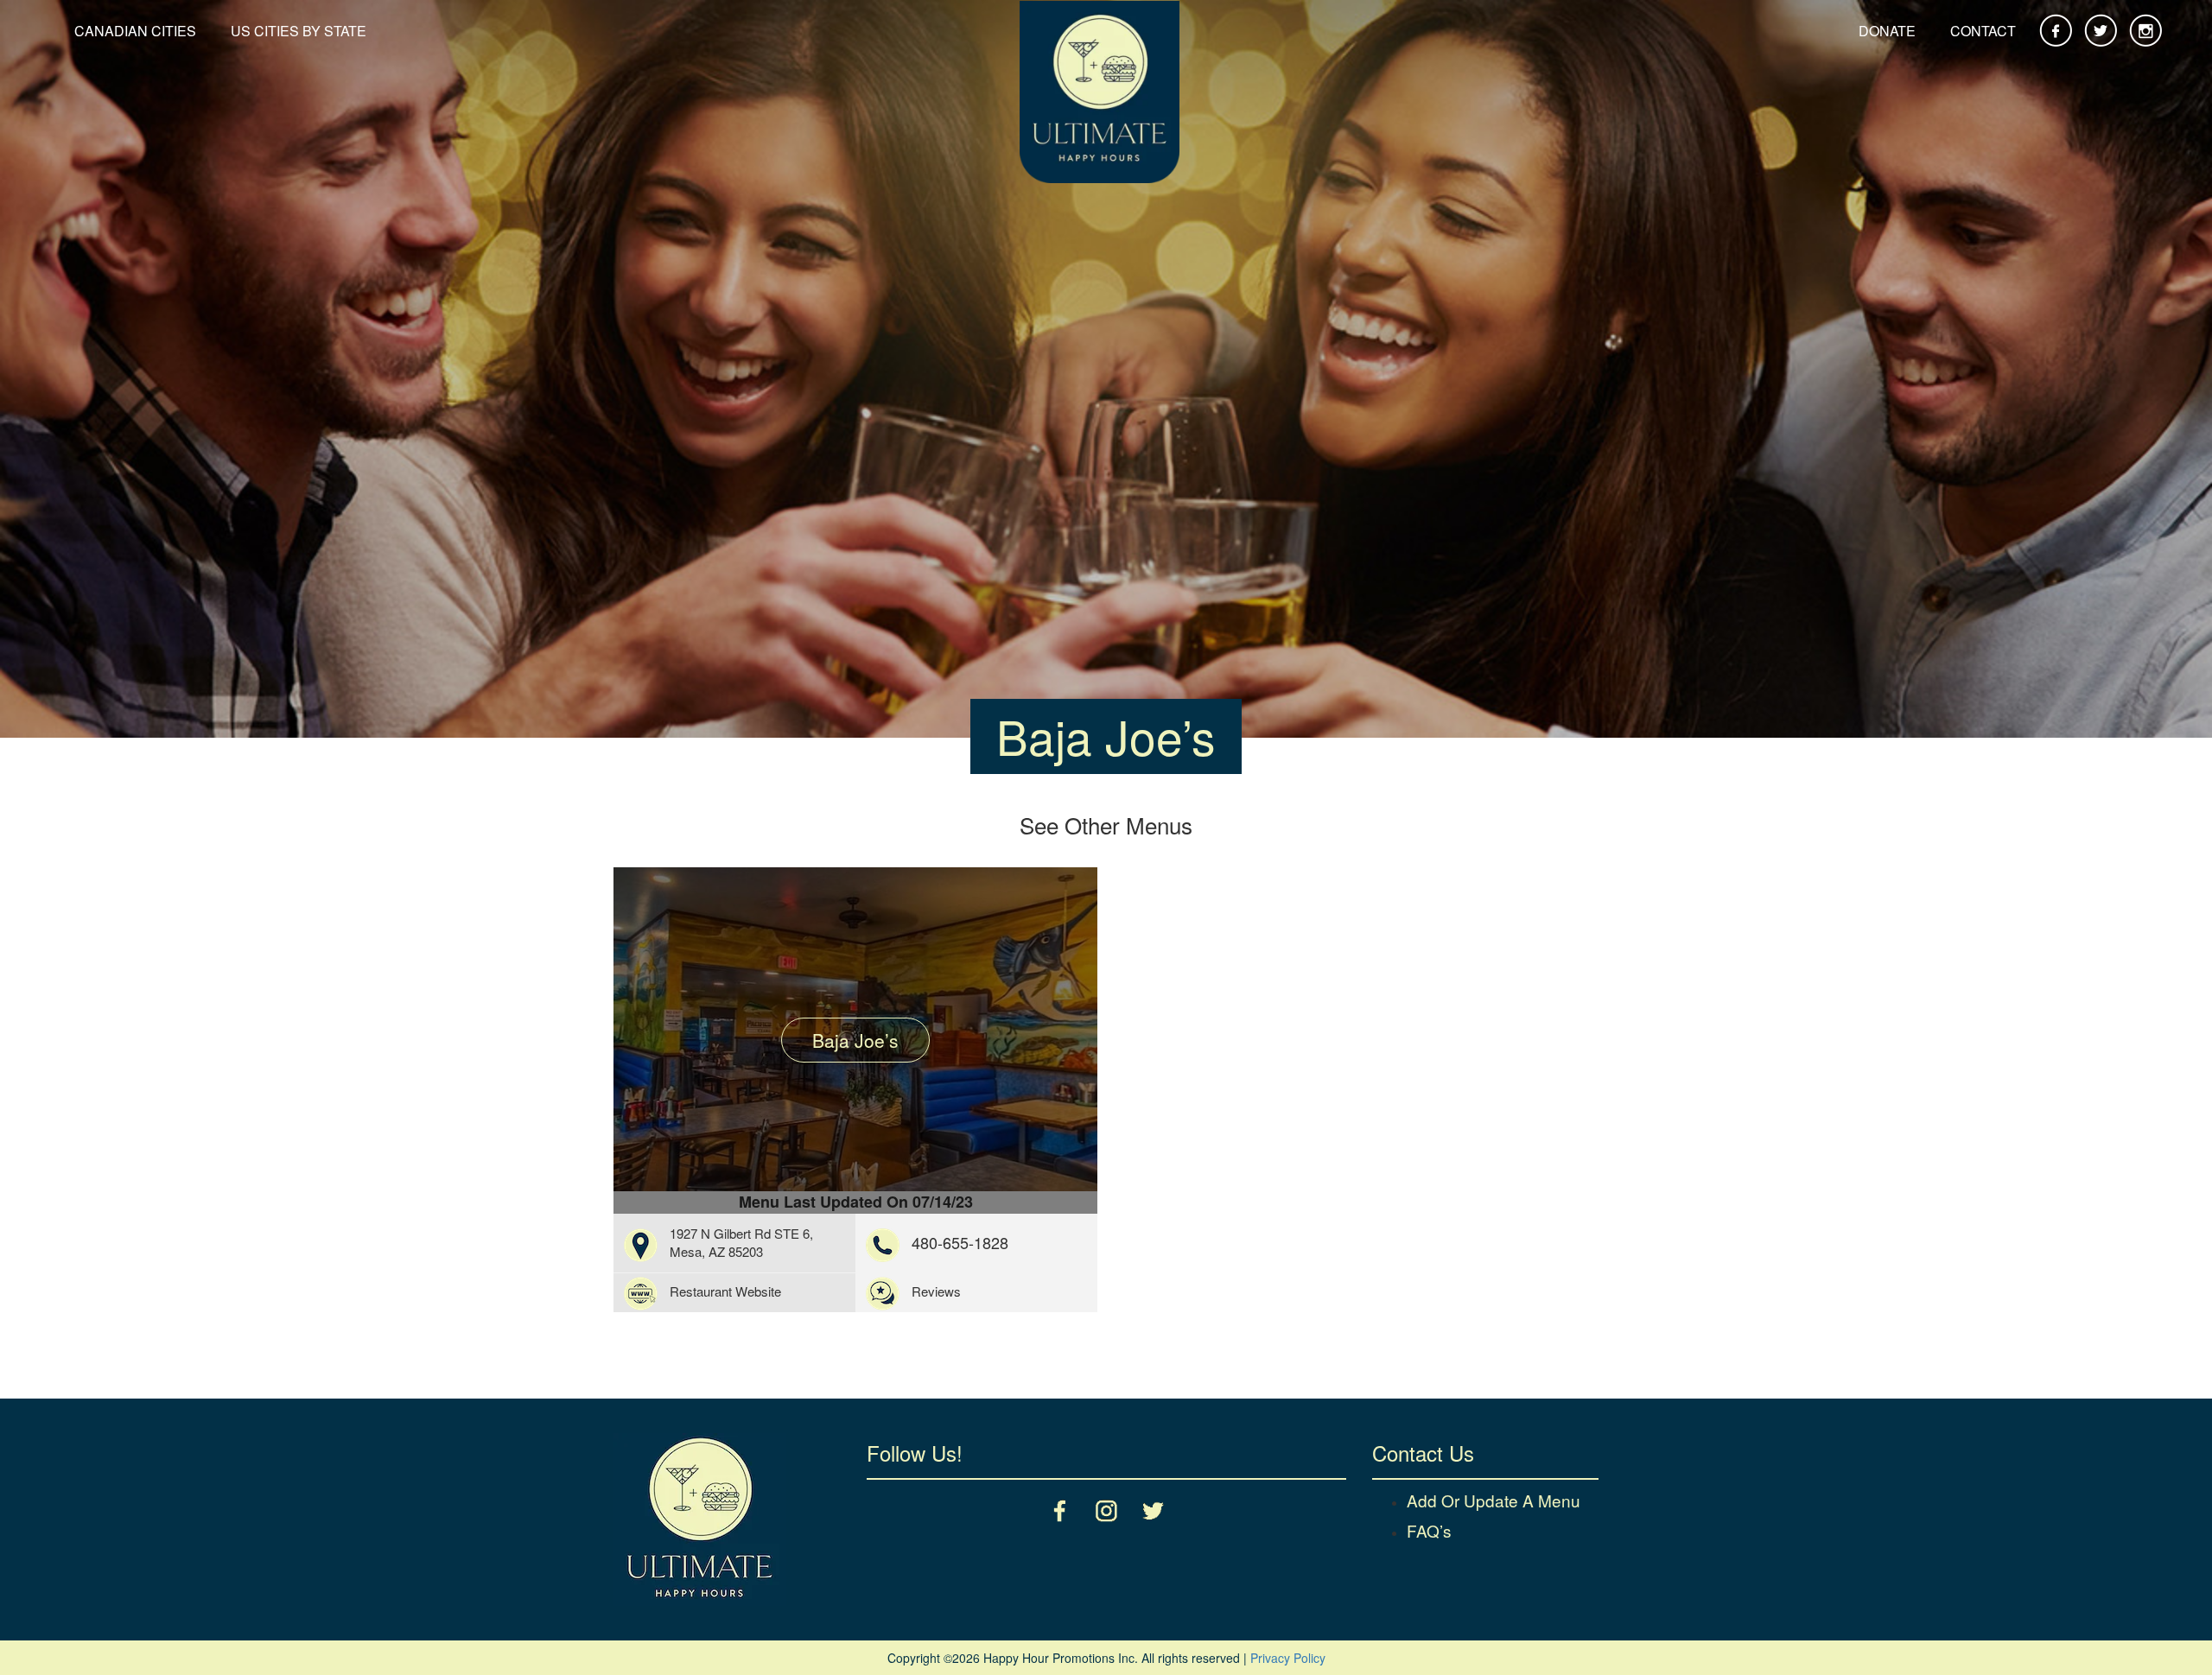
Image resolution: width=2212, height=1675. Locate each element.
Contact (1983, 31)
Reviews (936, 1291)
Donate (1887, 31)
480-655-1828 (960, 1242)
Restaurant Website (725, 1291)
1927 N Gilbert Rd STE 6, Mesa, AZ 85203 (741, 1242)
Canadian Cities (135, 31)
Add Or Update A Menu (1494, 1500)
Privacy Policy (1288, 1658)
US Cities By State (299, 31)
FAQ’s (1429, 1530)
